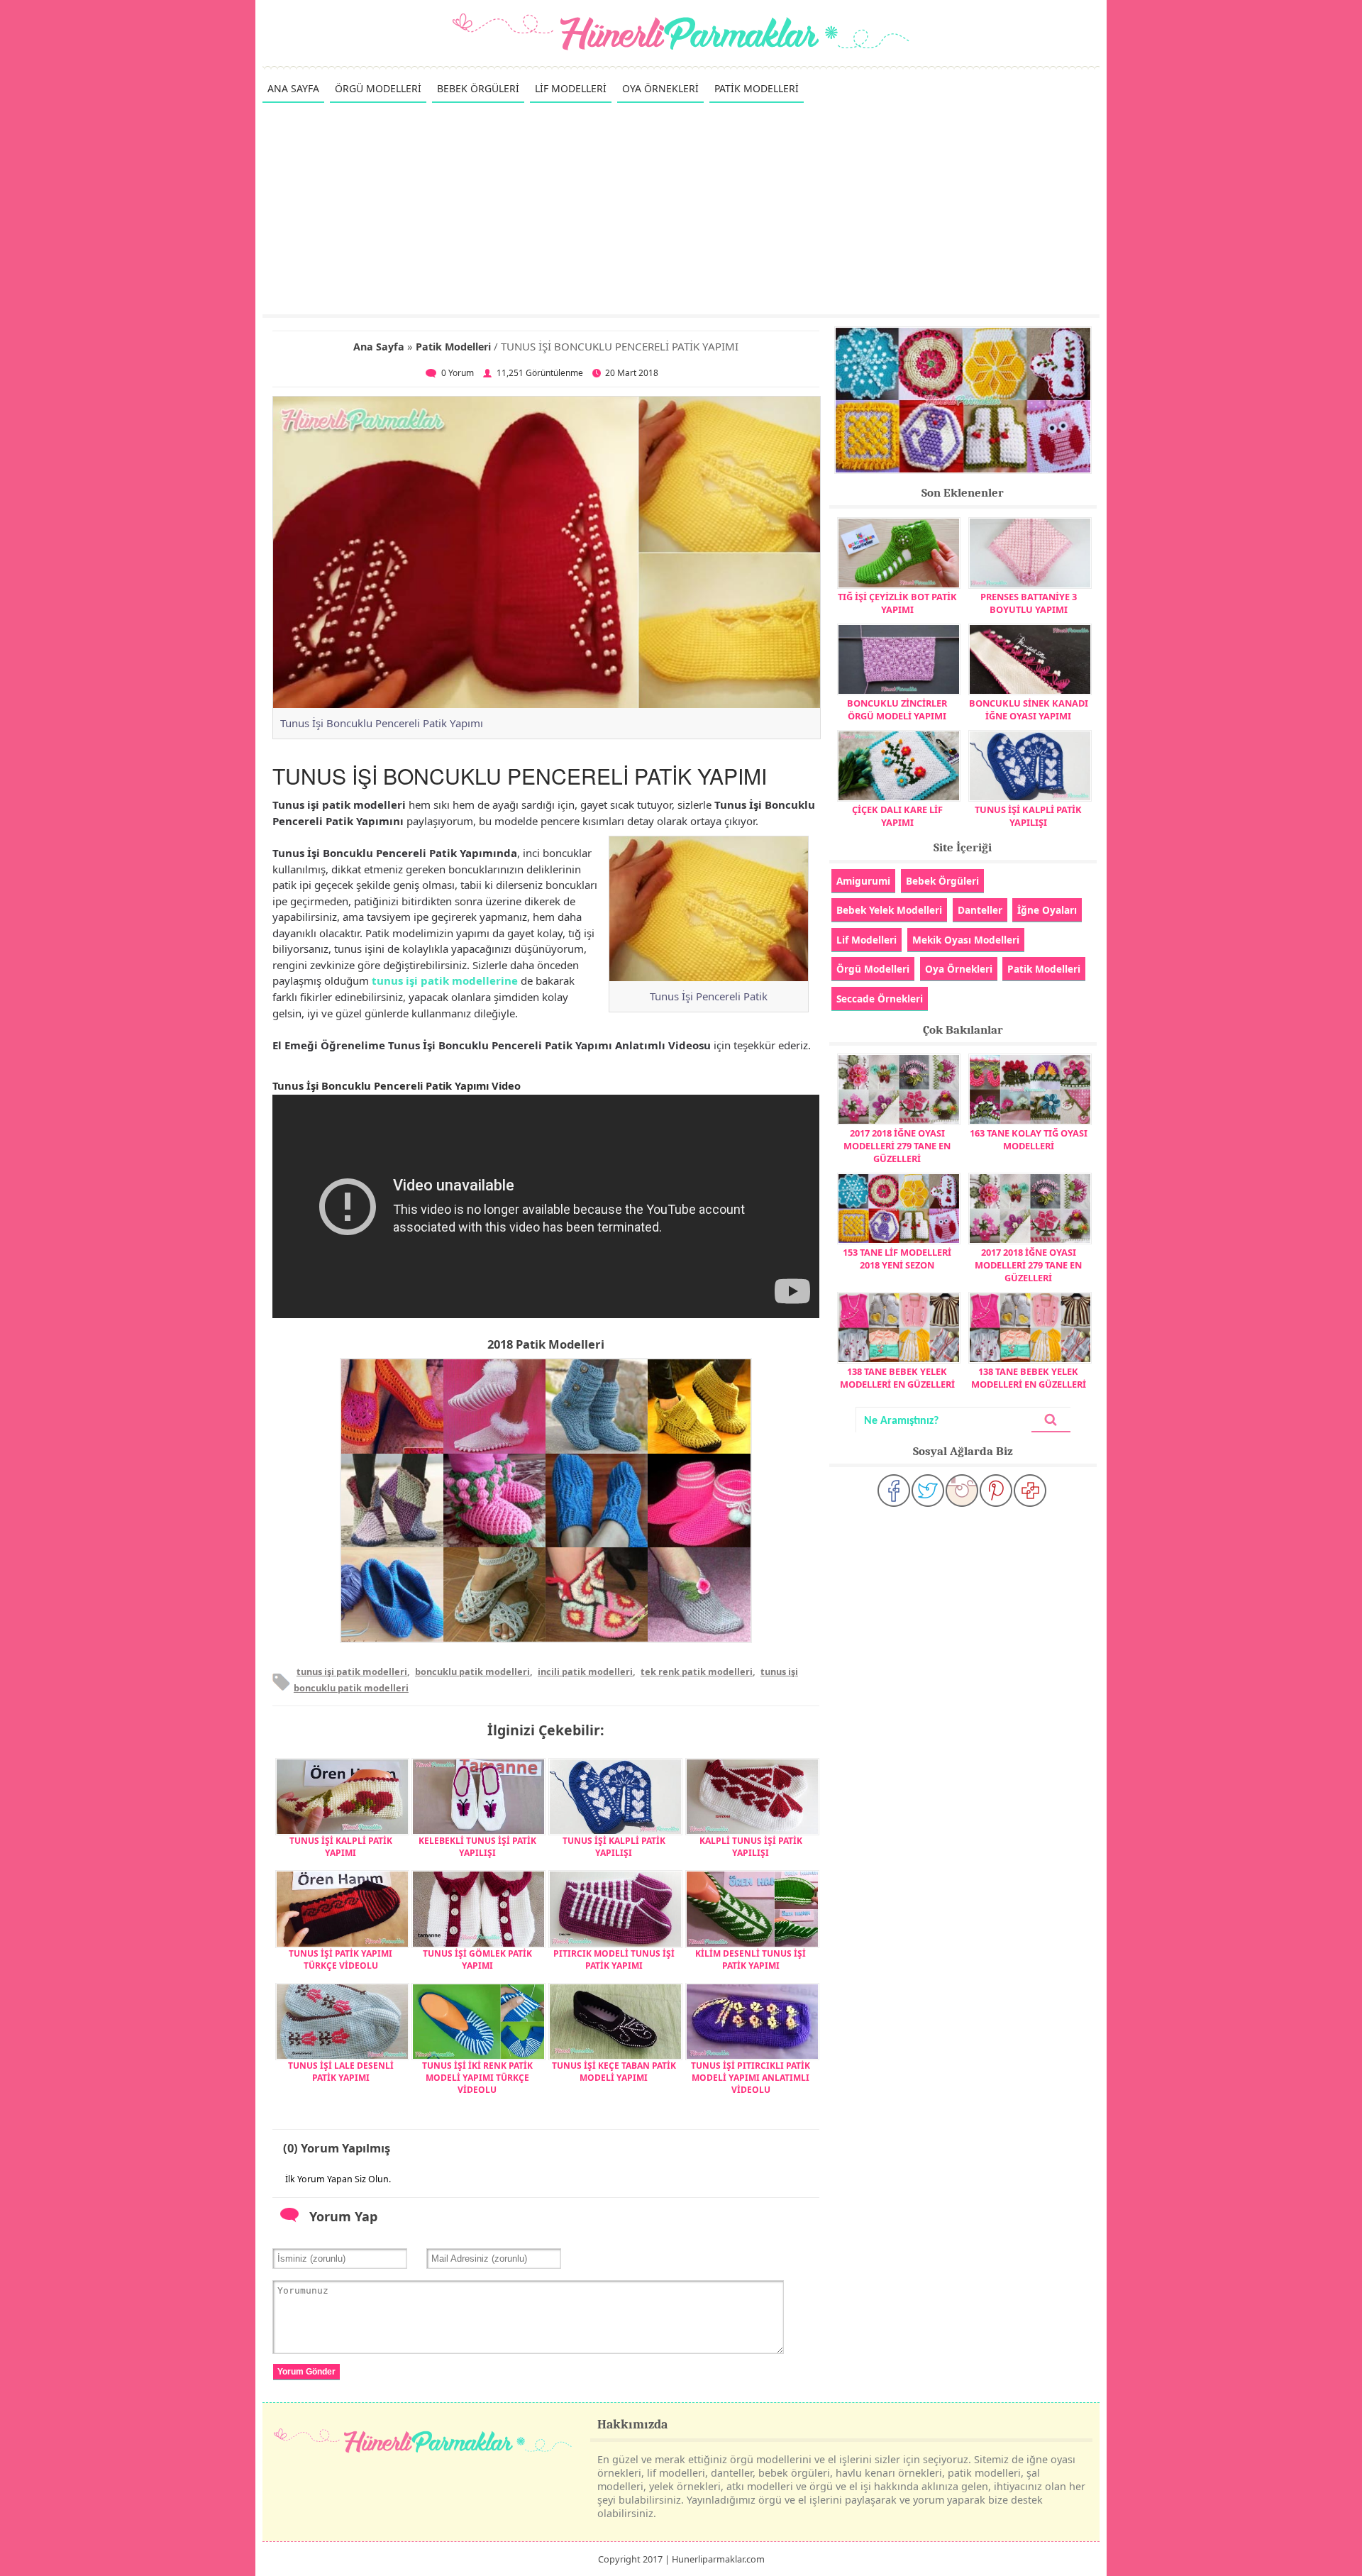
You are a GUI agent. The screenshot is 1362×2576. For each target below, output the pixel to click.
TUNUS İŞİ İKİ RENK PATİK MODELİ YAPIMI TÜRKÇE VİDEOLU (477, 2078)
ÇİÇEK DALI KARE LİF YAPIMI (897, 816)
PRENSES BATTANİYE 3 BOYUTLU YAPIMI (1029, 603)
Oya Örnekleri (959, 969)
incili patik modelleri (585, 1671)
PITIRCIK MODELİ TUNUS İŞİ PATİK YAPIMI (614, 1959)
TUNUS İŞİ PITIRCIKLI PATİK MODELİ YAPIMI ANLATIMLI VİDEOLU (751, 2078)
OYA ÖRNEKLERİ (660, 88)
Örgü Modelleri (873, 969)
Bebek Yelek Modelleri (889, 910)
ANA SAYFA (293, 88)
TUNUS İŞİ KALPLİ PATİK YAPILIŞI (614, 1847)
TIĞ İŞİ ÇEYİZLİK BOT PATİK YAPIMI (897, 603)
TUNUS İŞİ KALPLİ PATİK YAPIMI (341, 1847)
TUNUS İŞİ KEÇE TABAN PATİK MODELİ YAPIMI (614, 2072)
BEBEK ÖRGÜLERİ (478, 88)
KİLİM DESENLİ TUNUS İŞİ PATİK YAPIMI (751, 1959)
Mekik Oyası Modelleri (966, 940)
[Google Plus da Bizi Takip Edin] (1030, 1491)
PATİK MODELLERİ (757, 88)
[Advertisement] (681, 208)
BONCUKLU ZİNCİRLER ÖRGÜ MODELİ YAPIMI (897, 709)
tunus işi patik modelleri (352, 1671)
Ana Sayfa (379, 347)
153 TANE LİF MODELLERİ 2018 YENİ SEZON (897, 1259)
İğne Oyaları (1047, 910)
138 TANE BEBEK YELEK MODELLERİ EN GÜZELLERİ (897, 1378)
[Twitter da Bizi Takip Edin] (928, 1491)
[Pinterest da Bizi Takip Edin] (996, 1491)
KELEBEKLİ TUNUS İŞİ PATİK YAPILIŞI (477, 1847)
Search (1051, 1420)
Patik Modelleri (453, 347)
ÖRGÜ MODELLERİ (378, 88)
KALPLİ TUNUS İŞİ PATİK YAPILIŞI (751, 1847)
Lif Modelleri (867, 940)
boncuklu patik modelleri (472, 1671)
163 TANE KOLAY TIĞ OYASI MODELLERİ (1029, 1139)
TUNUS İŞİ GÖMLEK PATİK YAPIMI (477, 1959)
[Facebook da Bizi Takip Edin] (894, 1491)
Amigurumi (863, 881)
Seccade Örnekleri (880, 999)
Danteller (980, 910)
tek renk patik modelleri (697, 1671)
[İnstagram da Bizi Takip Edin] (962, 1491)
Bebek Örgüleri (942, 881)
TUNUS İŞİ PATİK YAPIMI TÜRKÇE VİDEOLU (340, 1959)
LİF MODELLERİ (571, 88)
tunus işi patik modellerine (445, 980)
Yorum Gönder (306, 2372)
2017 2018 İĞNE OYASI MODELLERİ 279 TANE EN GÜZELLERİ (897, 1146)
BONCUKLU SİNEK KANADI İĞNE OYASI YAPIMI (1029, 709)
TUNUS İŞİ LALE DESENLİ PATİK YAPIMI (341, 2072)
